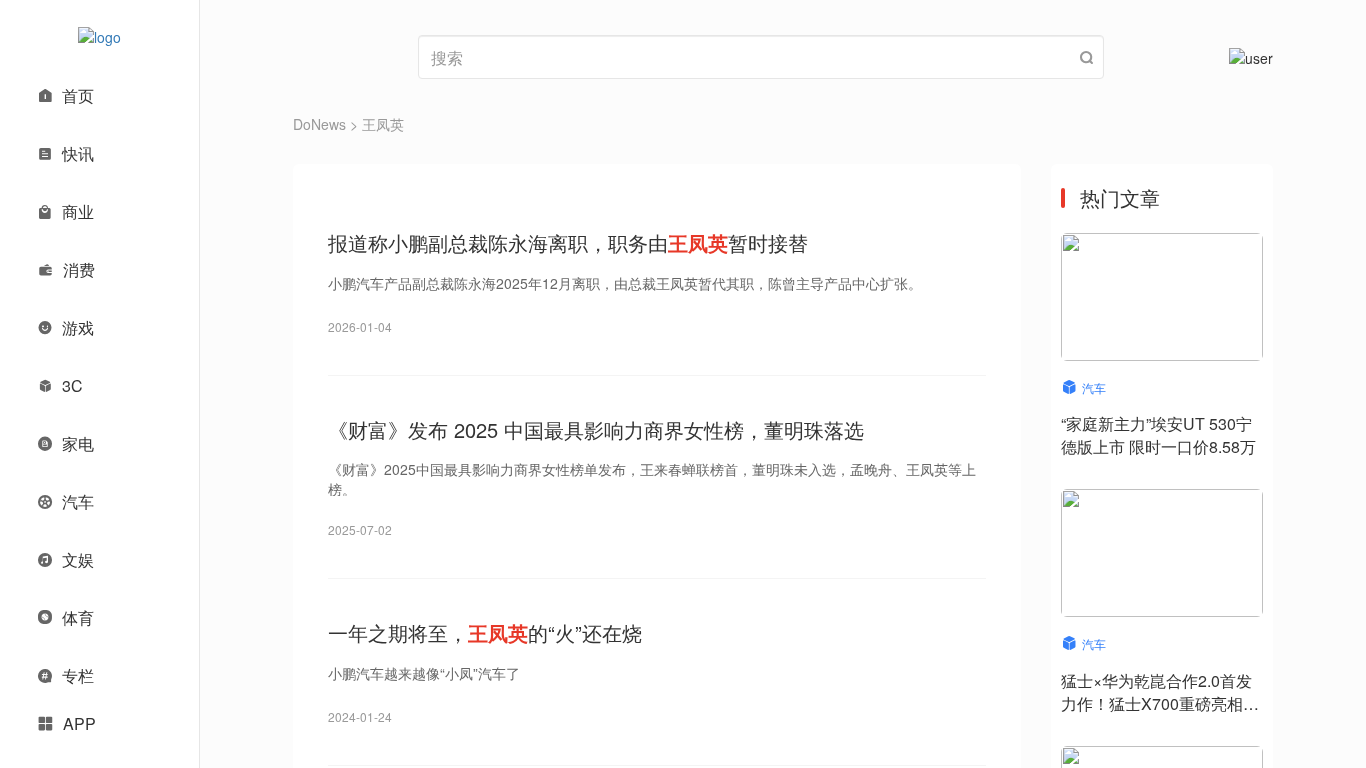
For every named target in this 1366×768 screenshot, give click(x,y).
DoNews (319, 124)
